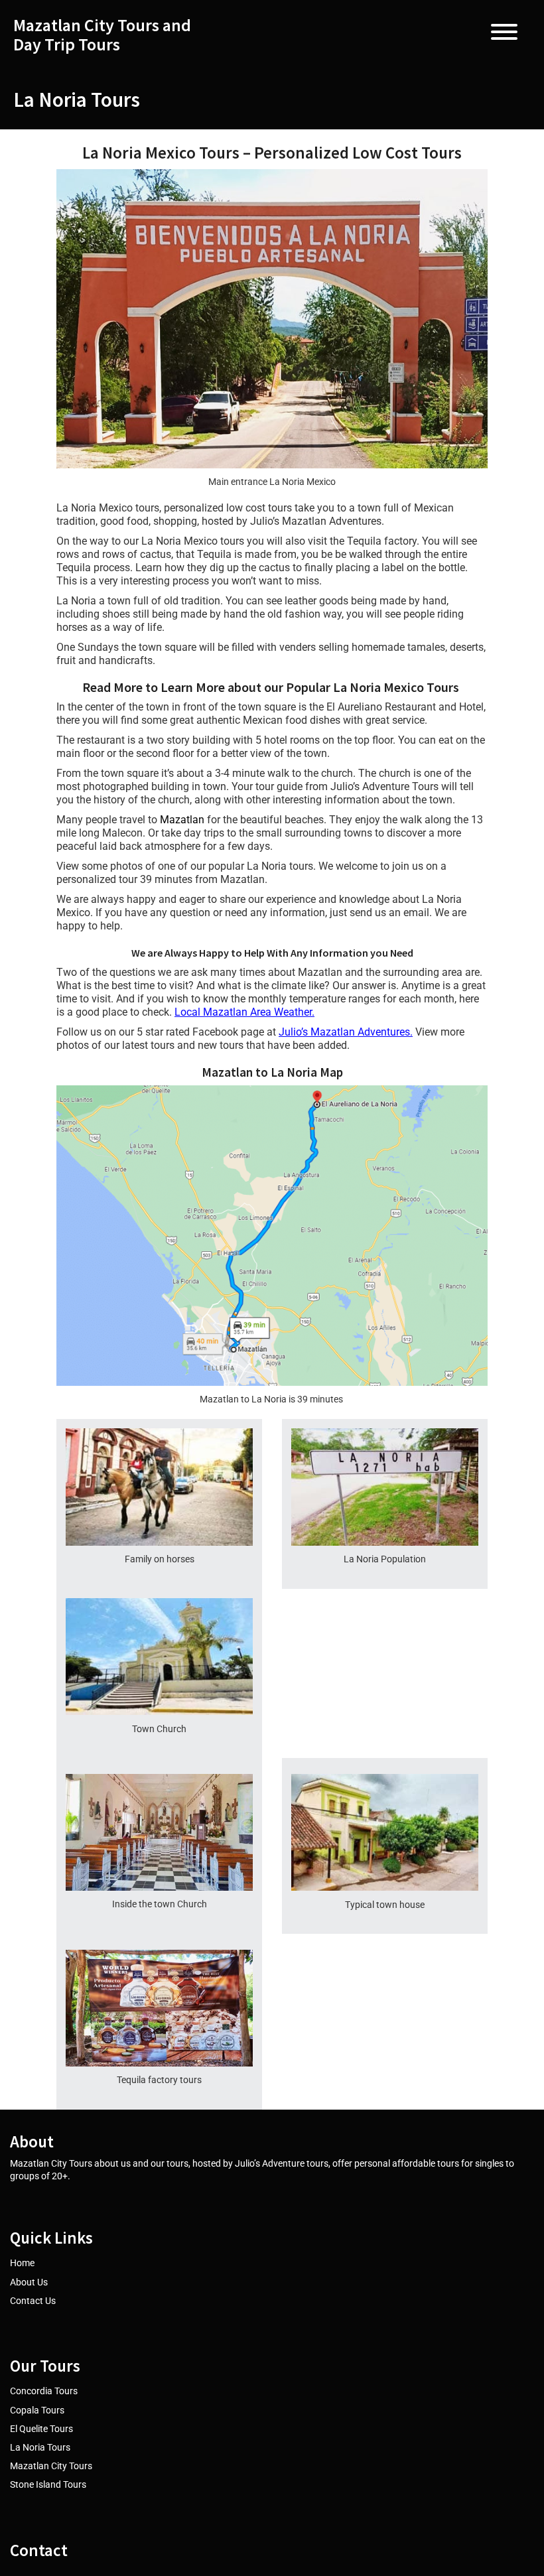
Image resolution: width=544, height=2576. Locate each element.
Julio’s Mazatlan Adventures (344, 1032)
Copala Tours (37, 2410)
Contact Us (33, 2301)
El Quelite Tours (41, 2429)
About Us (29, 2282)
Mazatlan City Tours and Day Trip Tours (102, 35)
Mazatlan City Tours (51, 2466)
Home (22, 2263)
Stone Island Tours (48, 2484)
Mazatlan (182, 820)
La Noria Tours (40, 2447)
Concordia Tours (44, 2391)
